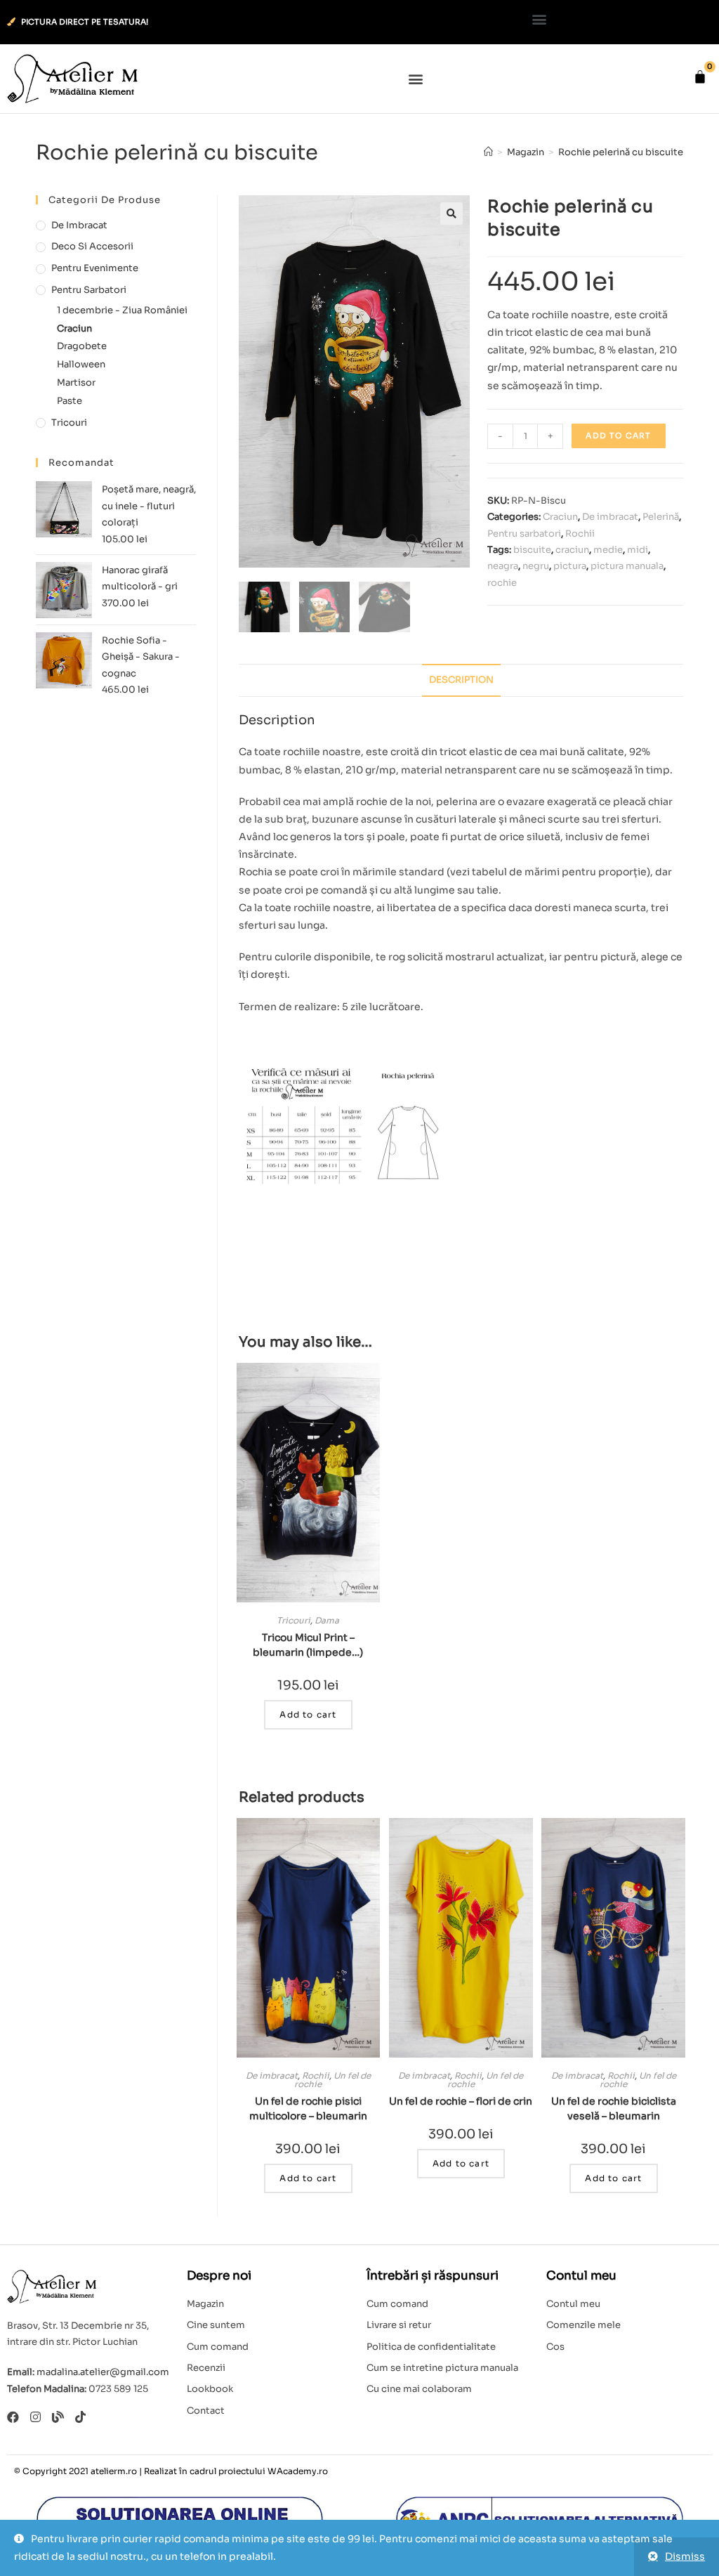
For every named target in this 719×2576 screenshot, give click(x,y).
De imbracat (610, 517)
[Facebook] (13, 2417)
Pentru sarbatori (524, 534)
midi (638, 550)
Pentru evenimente (95, 268)
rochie (502, 583)
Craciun (560, 517)
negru (536, 566)
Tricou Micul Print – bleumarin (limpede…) (308, 1645)
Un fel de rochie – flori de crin (461, 2101)
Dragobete (82, 346)
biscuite (532, 550)
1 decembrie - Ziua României (122, 310)
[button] (540, 19)
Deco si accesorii (92, 246)
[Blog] (58, 2417)
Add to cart (618, 436)
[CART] (700, 77)
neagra (503, 566)
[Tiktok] (80, 2417)
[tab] (461, 680)
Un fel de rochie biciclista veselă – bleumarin (614, 2108)
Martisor (76, 383)
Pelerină (661, 517)
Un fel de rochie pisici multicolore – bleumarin (308, 2108)
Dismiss (685, 2556)
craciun (572, 550)
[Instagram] (35, 2417)
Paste (70, 401)
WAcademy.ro (298, 2471)
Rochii (580, 534)
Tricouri (293, 1620)
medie (608, 550)
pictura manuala (627, 566)
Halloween (81, 364)
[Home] (488, 152)
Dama (327, 1620)
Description (461, 680)
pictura (570, 566)
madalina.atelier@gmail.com (103, 2372)
